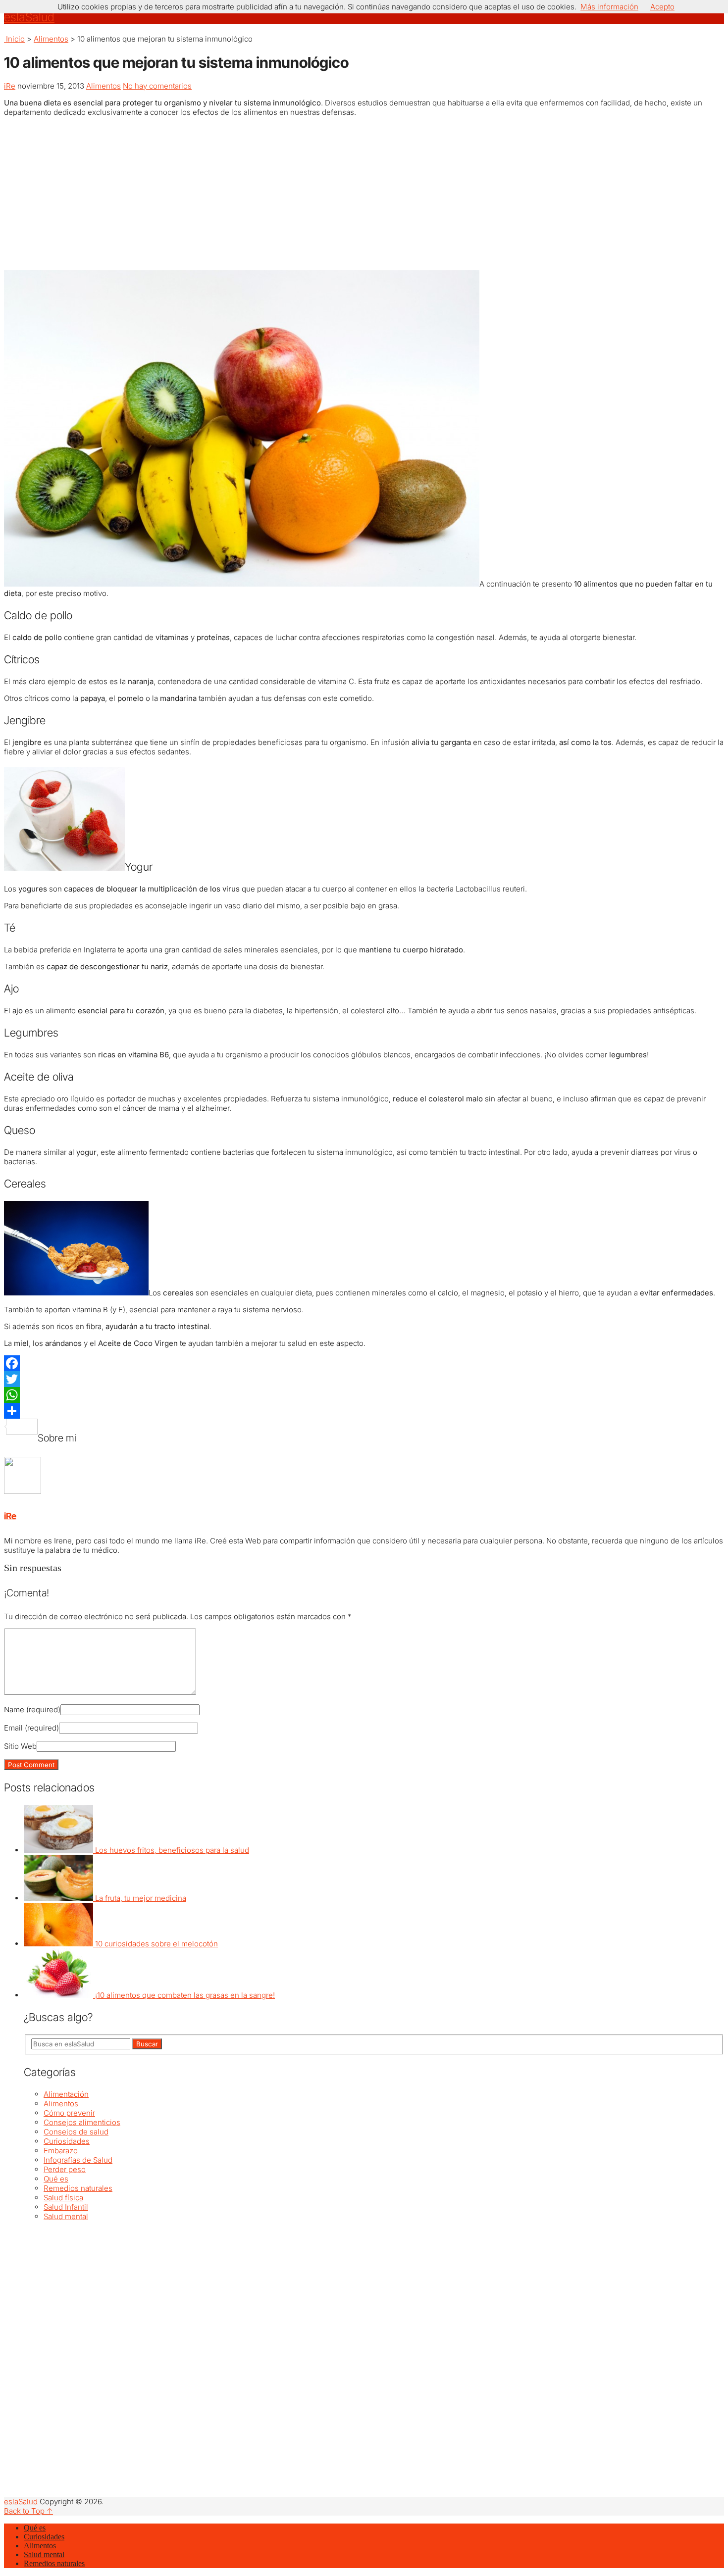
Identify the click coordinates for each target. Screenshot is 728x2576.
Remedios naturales (78, 2188)
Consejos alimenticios (82, 2122)
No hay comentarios (157, 86)
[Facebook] (364, 1363)
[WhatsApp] (364, 1395)
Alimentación (66, 2094)
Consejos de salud (76, 2132)
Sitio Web (20, 1746)
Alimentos (51, 39)
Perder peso (65, 2169)
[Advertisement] (364, 194)
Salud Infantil (66, 2207)
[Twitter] (364, 1379)
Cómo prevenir (69, 2113)
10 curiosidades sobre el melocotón (156, 1944)
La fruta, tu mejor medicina (141, 1898)
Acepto (662, 7)
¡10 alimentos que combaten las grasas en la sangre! (185, 1995)
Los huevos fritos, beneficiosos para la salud (172, 1850)
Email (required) (31, 1728)
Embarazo (61, 2151)
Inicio (14, 39)
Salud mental (66, 2216)
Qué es (56, 2179)
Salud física (63, 2198)
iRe (10, 86)
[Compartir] (364, 1411)
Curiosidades (67, 2141)
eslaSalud (29, 17)
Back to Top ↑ (28, 2511)
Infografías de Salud (78, 2160)
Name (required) (32, 1709)
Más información (609, 7)
